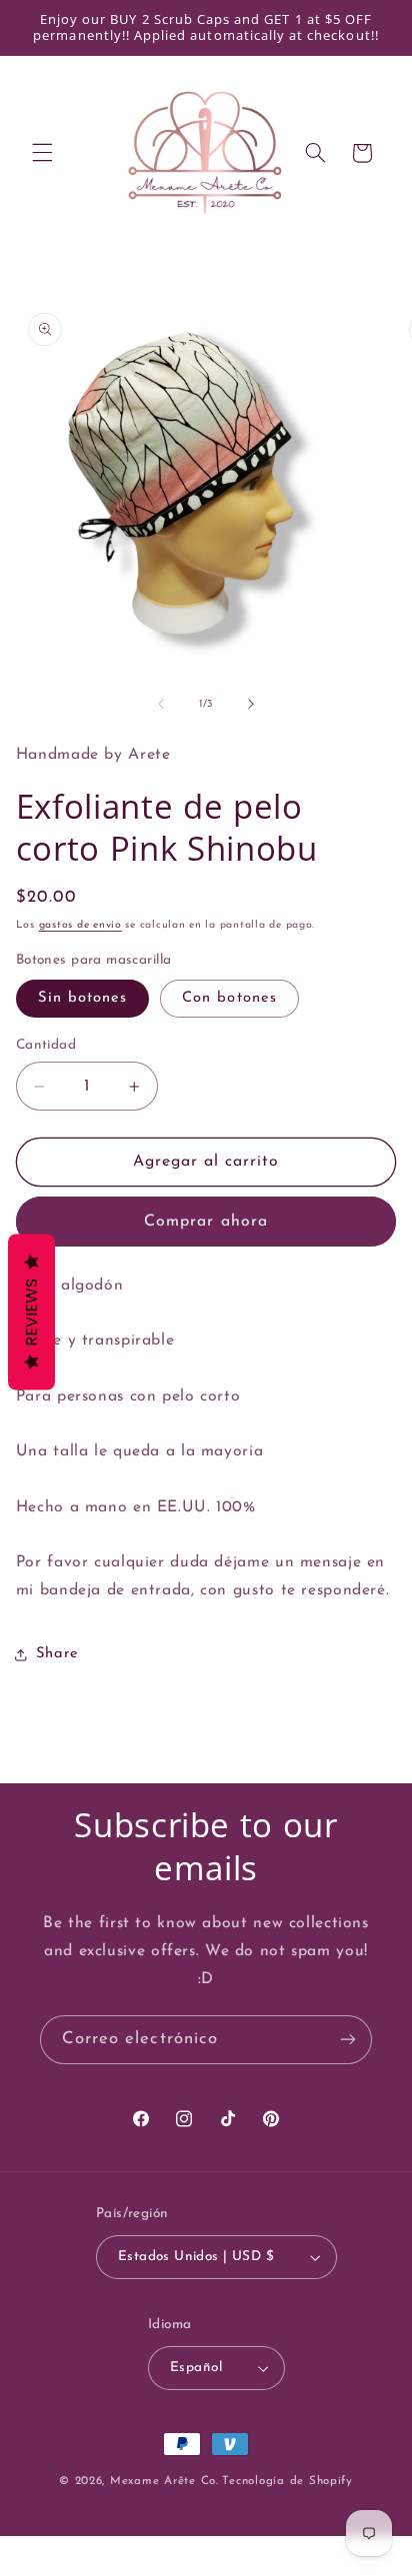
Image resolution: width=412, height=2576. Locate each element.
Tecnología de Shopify (287, 2481)
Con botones (229, 998)
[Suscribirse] (348, 2040)
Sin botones (83, 998)
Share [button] (57, 1654)
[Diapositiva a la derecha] (251, 704)
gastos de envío (80, 925)
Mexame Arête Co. (164, 2481)
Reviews (31, 1311)
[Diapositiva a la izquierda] (161, 704)
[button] (42, 153)
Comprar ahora (206, 1222)
